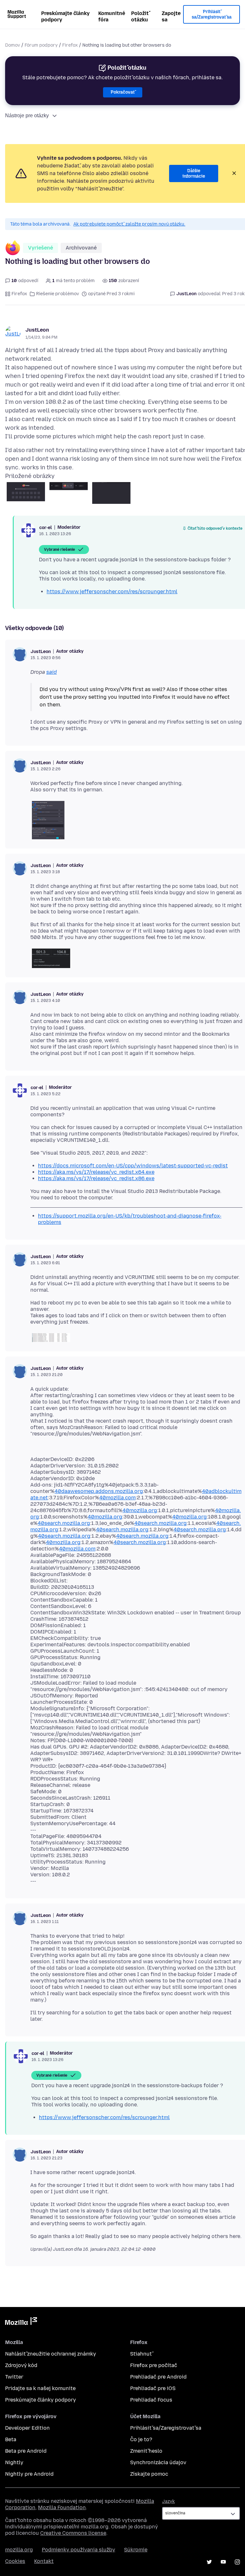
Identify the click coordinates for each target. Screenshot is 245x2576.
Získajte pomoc (149, 2474)
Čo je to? (141, 2439)
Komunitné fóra (112, 16)
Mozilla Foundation (62, 2507)
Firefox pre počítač (154, 2365)
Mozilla (21, 2322)
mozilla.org (19, 2550)
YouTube (223, 2562)
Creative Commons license (73, 2533)
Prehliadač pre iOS (153, 2388)
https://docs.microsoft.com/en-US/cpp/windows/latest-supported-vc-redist (133, 1166)
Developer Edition (27, 2428)
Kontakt (44, 2561)
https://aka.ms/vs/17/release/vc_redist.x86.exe (96, 1178)
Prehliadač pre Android (158, 2377)
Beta (11, 2439)
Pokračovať (123, 92)
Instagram (237, 2562)
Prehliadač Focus (151, 2400)
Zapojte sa (171, 16)
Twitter (14, 2377)
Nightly (14, 2462)
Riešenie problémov (58, 294)
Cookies (15, 2561)
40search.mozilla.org (64, 1523)
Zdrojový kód (21, 2365)
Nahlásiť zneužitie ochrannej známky (51, 2354)
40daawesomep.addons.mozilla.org (99, 1491)
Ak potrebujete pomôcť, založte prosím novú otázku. (129, 224)
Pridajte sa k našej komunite (40, 2388)
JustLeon (37, 330)
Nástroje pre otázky (27, 115)
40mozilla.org (140, 1510)
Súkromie (136, 2550)
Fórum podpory (41, 45)
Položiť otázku (140, 16)
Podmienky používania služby (78, 2550)
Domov (13, 45)
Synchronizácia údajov (158, 2462)
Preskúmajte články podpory (65, 16)
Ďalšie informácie (194, 174)
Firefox (70, 45)
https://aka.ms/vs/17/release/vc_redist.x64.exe (96, 1172)
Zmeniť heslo (146, 2451)
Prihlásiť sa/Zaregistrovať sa (212, 15)
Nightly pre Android (29, 2474)
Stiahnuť (141, 2354)
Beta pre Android (26, 2451)
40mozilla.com (117, 1498)
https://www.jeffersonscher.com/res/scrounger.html (112, 592)
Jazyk (168, 2501)
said (52, 672)
